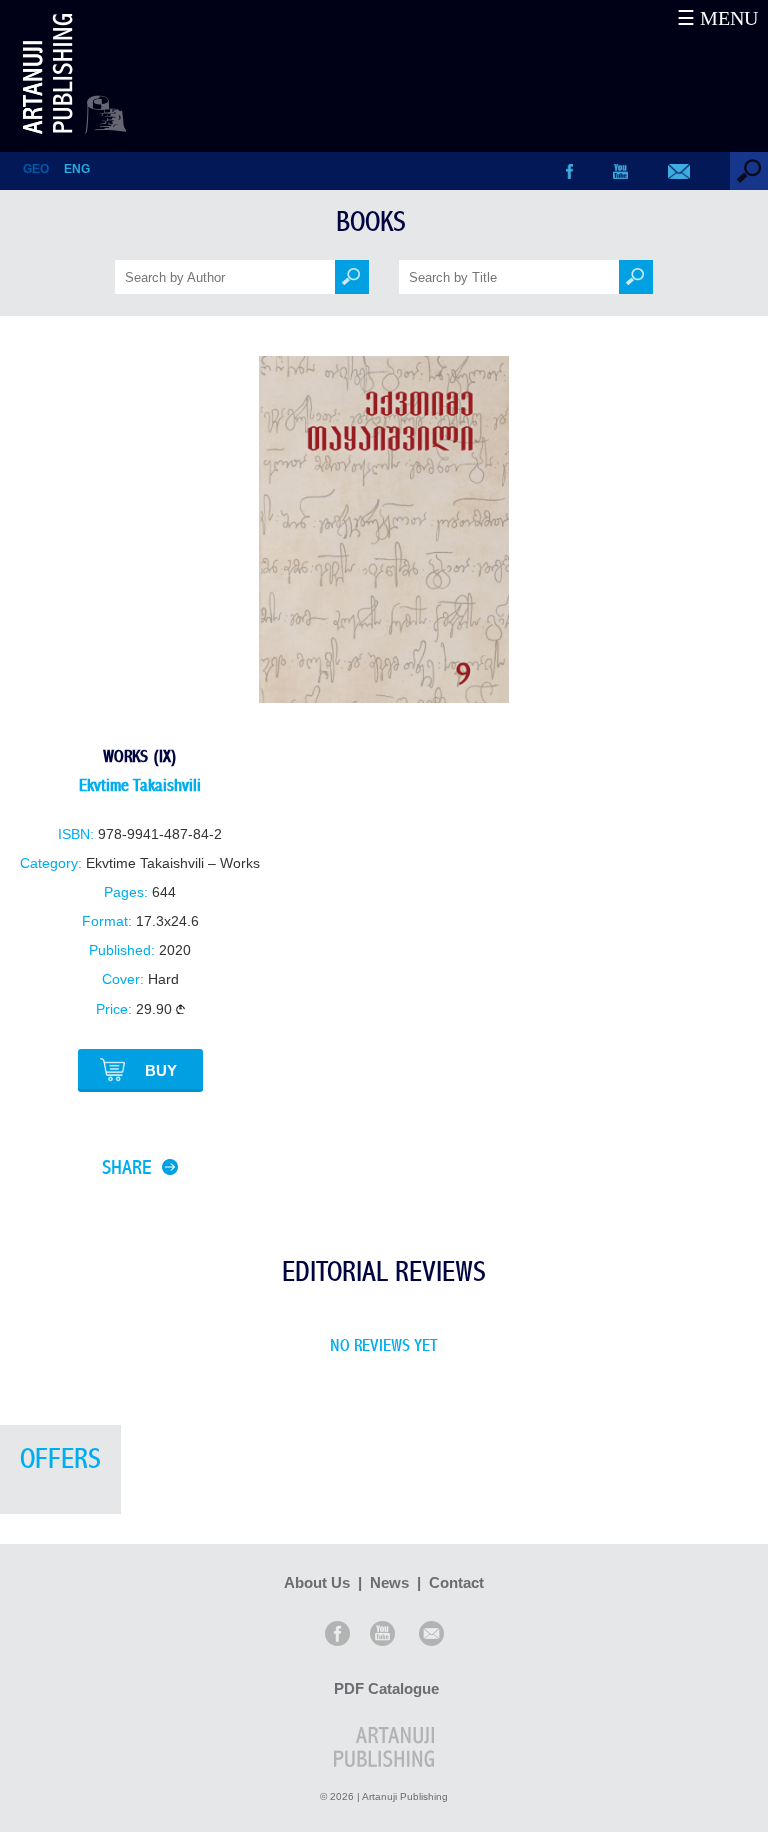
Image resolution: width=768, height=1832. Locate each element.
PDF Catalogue (386, 1688)
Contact (456, 1582)
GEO (36, 169)
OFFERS (60, 1459)
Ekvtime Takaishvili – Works (173, 863)
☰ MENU (717, 18)
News (389, 1582)
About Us (317, 1582)
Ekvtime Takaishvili (140, 785)
